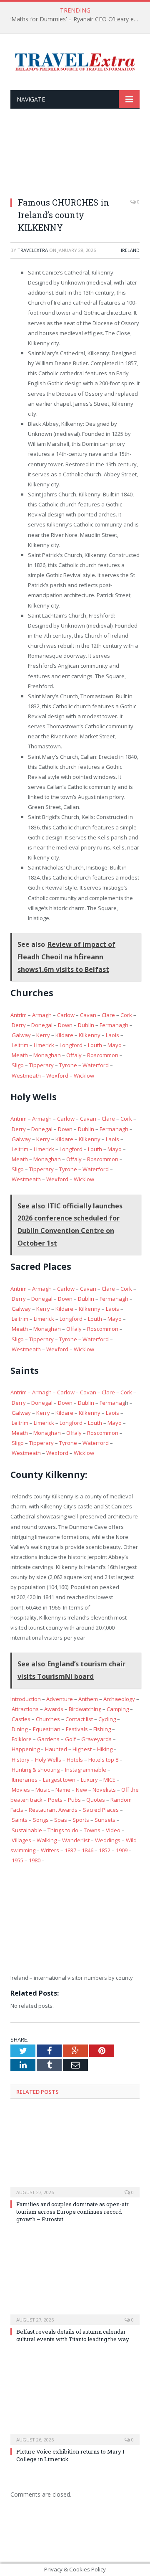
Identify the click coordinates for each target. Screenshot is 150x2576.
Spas (61, 1820)
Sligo (18, 1065)
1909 (122, 1850)
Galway (21, 1035)
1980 (35, 1860)
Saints (20, 1820)
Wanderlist (76, 1840)
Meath (20, 1055)
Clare (108, 1015)
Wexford (57, 1076)
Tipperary (41, 1065)
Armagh (42, 1015)
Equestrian (47, 1729)
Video (113, 1830)
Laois (112, 1035)
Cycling (107, 1719)
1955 (17, 1860)
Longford (71, 1045)
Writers (50, 1850)
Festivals (77, 1729)
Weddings (108, 1840)
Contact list (79, 1719)
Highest (82, 1749)
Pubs (74, 1800)
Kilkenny (90, 1035)
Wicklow (84, 1076)
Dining (20, 1729)
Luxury (89, 1780)
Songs (41, 1820)
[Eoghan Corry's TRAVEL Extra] (75, 61)
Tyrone (68, 1065)
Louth (95, 1045)
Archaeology (119, 1699)
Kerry (43, 1035)
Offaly (74, 1055)
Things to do (63, 1830)
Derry (19, 1025)
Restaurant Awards (53, 1810)
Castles (21, 1719)
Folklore (22, 1739)
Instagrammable (86, 1770)
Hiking (105, 1749)
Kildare (64, 1035)
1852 (105, 1850)
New (81, 1790)
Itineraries (25, 1780)
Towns (92, 1830)
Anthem (88, 1699)
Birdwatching (85, 1709)
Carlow (66, 1015)
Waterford (96, 1065)
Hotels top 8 (103, 1760)
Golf (70, 1739)
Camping (118, 1709)
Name (63, 1790)
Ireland (130, 250)
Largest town (59, 1780)
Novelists (104, 1790)
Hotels (75, 1760)
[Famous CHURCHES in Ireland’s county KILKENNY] (75, 158)
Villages (21, 1840)
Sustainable (27, 1830)
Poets (55, 1800)
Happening (26, 1749)
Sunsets (105, 1820)
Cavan (88, 1015)
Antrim (19, 1015)
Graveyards (96, 1739)
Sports (81, 1820)
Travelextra (33, 250)
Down (65, 1025)
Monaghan (47, 1055)
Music (43, 1790)
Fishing (102, 1729)
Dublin (86, 1025)
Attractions (25, 1709)
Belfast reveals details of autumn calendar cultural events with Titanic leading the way (73, 2335)
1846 (87, 1850)
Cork (126, 1015)
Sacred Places (101, 1810)
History (21, 1760)
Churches (48, 1719)
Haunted (56, 1749)
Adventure (60, 1699)
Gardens (48, 1739)
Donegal (42, 1025)
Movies (21, 1790)
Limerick (44, 1045)
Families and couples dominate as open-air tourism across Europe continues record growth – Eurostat (72, 2212)
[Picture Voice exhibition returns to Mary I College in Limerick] (75, 2400)
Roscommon (103, 1055)
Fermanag (112, 1403)
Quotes (96, 1800)
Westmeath (26, 1076)
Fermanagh (114, 1025)
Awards (54, 1709)
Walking (47, 1840)
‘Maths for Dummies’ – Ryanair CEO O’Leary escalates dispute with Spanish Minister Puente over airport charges (77, 19)
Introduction (26, 1699)
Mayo (115, 1045)
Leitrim (20, 1045)
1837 (70, 1850)
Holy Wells (48, 1760)
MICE (109, 1780)
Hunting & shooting (36, 1770)
